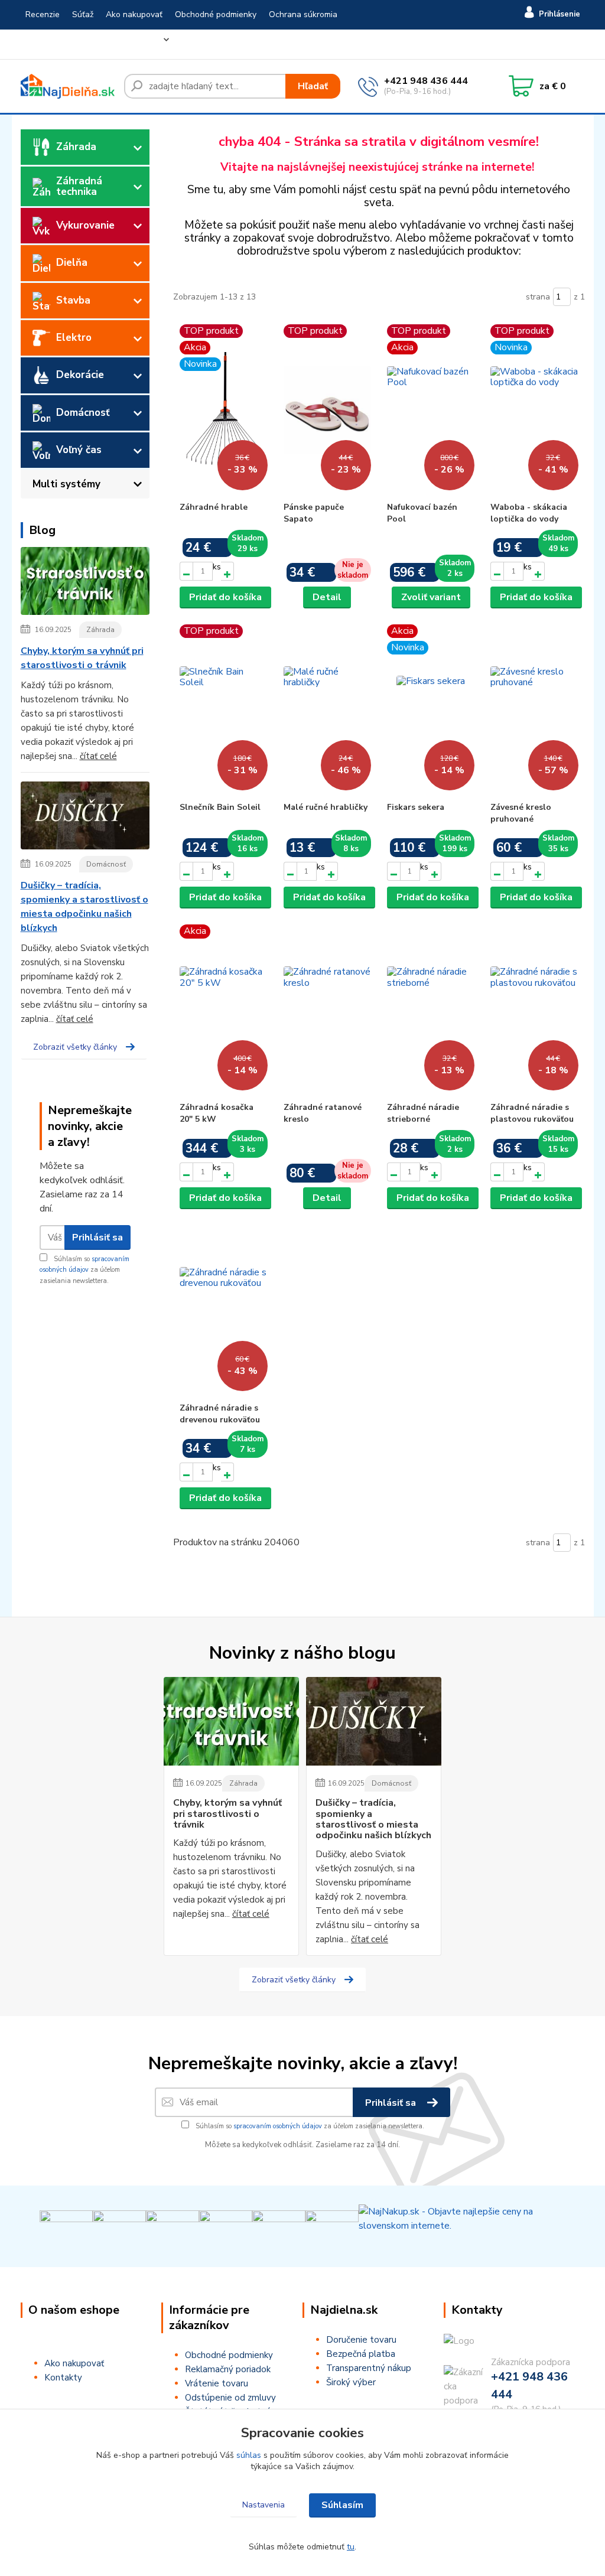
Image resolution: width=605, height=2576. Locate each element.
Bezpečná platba (361, 2354)
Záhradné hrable (214, 507)
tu (351, 2547)
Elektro (74, 338)
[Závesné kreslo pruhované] (534, 710)
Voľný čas (79, 450)
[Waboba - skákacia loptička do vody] (534, 410)
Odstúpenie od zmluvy (230, 2398)
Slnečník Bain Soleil (220, 807)
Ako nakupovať (134, 14)
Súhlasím (342, 2505)
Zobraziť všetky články (75, 1047)
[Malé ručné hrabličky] (327, 710)
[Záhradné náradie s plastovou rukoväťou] (534, 1010)
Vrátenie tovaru (55, 44)
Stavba (73, 300)
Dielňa (72, 263)
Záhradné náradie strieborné (423, 1113)
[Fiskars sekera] (431, 710)
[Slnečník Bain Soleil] (223, 710)
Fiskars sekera (416, 807)
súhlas (249, 2455)
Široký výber (351, 2382)
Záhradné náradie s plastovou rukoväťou (532, 1113)
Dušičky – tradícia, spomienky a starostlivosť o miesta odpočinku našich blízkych (84, 907)
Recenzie (43, 14)
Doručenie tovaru (361, 2340)
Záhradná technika (79, 186)
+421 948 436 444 (426, 81)
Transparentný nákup (369, 2368)
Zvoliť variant (431, 597)
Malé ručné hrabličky (326, 807)
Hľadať (313, 86)
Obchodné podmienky (216, 14)
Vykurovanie (85, 225)
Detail (327, 597)
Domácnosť (83, 413)
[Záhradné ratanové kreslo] (327, 1010)
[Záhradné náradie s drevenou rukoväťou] (223, 1311)
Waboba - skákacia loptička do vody (529, 513)
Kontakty (113, 44)
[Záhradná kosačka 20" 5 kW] (223, 1010)
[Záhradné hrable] (223, 410)
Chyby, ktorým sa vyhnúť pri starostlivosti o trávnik (82, 658)
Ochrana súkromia (303, 14)
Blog (150, 44)
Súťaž (83, 14)
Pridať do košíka (225, 597)
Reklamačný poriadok (228, 2369)
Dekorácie (80, 375)
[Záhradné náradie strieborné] (431, 1010)
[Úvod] (68, 86)
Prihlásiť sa (97, 1237)
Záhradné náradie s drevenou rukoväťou (220, 1414)
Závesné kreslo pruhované (521, 813)
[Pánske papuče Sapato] (327, 410)
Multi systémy (66, 484)
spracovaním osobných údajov (278, 2126)
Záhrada (76, 147)
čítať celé (98, 756)
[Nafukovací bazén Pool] (431, 410)
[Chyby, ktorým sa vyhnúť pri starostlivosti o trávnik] (85, 583)
